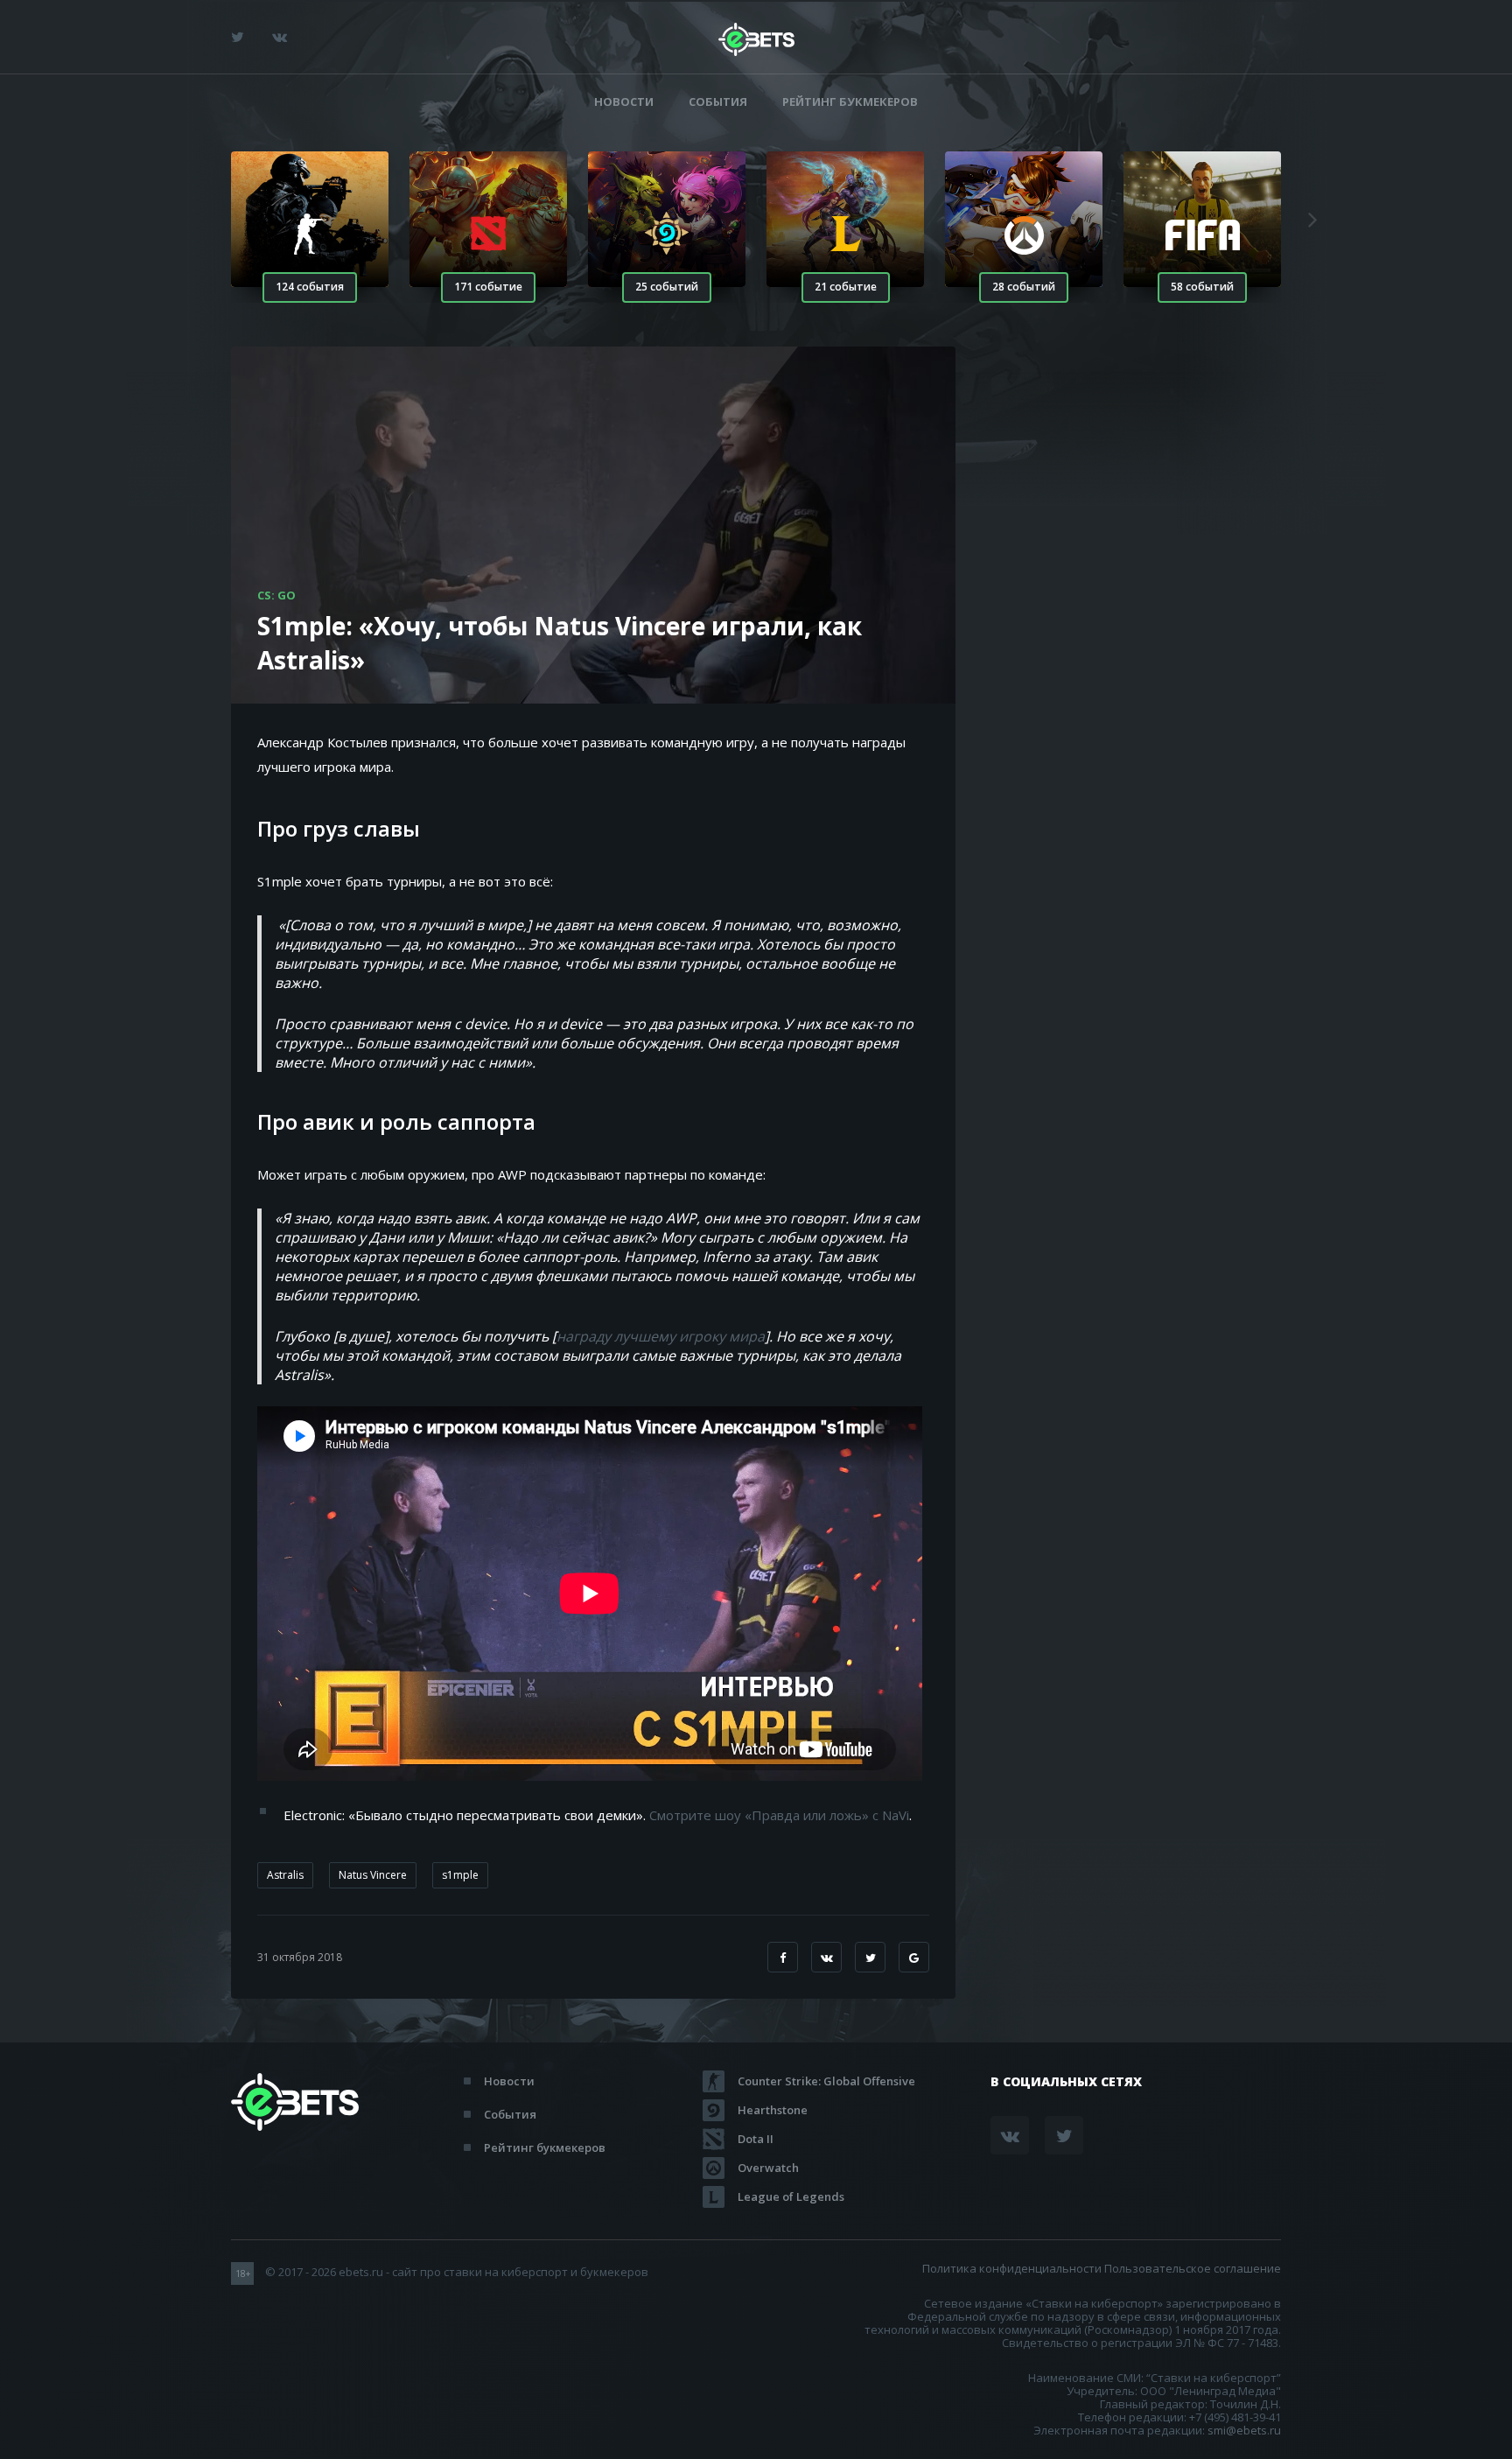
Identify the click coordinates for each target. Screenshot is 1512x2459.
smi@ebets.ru (1244, 2430)
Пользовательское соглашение (1193, 2268)
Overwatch (768, 2168)
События (718, 102)
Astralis (285, 1875)
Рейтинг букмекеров (850, 102)
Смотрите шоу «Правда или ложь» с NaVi (779, 1815)
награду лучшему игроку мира (661, 1336)
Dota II (756, 2139)
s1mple (460, 1875)
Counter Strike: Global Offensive (826, 2081)
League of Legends (791, 2196)
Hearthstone (773, 2110)
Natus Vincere (373, 1875)
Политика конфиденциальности (1012, 2268)
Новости (624, 102)
